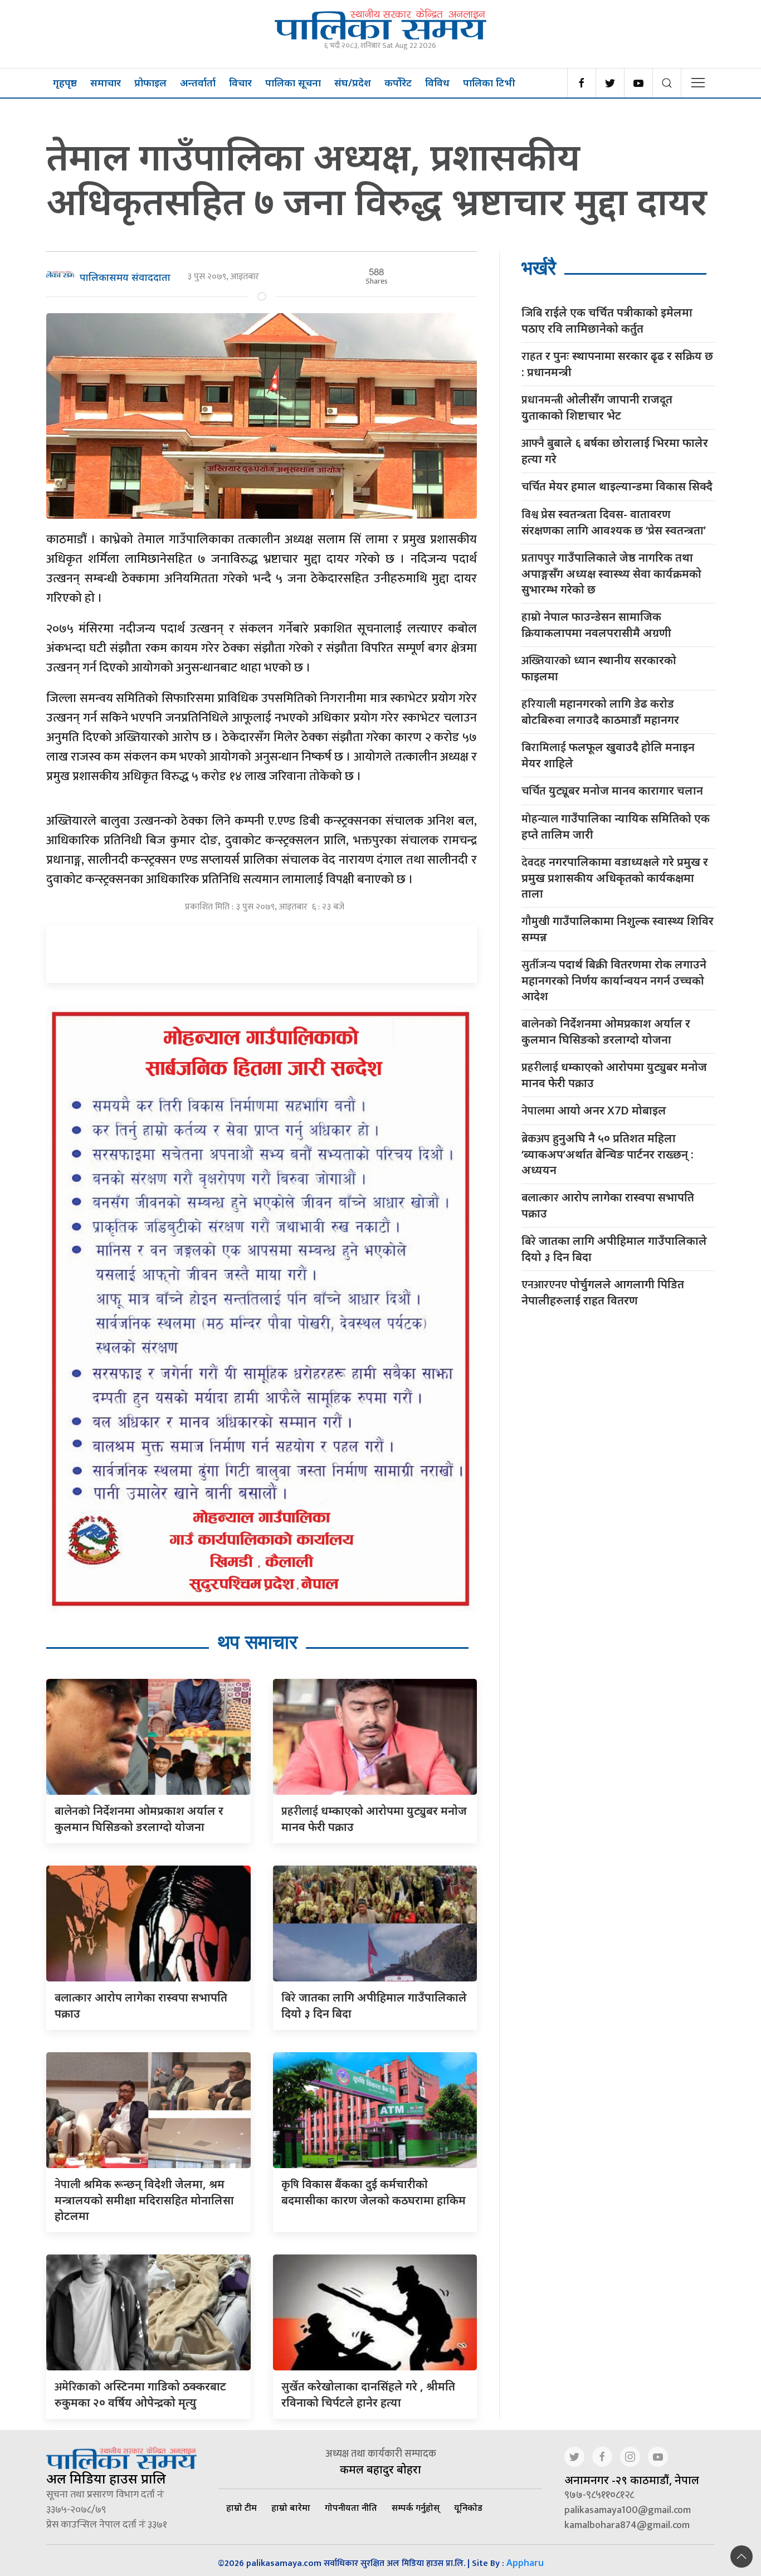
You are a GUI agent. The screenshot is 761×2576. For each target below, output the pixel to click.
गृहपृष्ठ (65, 82)
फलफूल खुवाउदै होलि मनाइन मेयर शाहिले (608, 755)
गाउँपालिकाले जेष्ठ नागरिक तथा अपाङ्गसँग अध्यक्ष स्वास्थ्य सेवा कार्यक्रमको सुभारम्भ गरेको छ (611, 573)
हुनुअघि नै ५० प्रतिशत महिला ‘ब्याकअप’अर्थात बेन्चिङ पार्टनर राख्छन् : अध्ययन (608, 1154)
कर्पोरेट (398, 82)
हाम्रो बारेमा (291, 2507)
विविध (437, 82)
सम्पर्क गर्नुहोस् (416, 2507)
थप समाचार (257, 1642)
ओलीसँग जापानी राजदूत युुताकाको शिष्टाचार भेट (597, 407)
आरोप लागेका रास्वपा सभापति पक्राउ (608, 1205)
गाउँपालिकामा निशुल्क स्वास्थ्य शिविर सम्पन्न (618, 929)
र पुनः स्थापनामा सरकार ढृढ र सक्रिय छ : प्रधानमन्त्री (617, 364)
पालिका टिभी (489, 82)
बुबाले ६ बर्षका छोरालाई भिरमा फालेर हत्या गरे (615, 451)
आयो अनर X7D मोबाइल (594, 1111)
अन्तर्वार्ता (198, 82)
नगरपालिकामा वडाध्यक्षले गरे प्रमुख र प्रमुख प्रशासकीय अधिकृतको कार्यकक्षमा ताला (615, 878)
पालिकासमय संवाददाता (125, 277)
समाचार (106, 82)
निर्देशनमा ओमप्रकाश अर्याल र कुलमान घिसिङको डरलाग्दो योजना (606, 1031)
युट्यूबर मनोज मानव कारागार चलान (612, 791)
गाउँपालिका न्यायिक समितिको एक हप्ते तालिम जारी (616, 826)
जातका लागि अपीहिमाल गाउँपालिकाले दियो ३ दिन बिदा (614, 1249)
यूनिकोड (468, 2507)
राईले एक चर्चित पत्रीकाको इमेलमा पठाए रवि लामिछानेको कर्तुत (607, 320)
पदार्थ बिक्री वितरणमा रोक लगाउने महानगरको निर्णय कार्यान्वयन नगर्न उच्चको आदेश (614, 980)
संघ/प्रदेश (353, 82)
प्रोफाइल (150, 82)
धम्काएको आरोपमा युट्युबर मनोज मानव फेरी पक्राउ (614, 1075)
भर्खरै (539, 268)
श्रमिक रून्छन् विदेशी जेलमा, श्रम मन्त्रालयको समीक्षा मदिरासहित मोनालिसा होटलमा (144, 2200)
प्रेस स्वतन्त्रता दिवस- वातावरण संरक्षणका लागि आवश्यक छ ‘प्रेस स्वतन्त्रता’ (614, 522)
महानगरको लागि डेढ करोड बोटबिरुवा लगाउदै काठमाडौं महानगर (600, 712)
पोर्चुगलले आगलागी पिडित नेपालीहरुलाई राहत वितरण (603, 1292)
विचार (240, 82)
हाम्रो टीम (242, 2507)
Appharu (525, 2563)
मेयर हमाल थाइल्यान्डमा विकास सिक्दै (617, 487)
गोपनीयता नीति (351, 2507)
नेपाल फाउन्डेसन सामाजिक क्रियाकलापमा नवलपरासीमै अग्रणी (596, 625)
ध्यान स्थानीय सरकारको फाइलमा (599, 668)
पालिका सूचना (293, 82)
